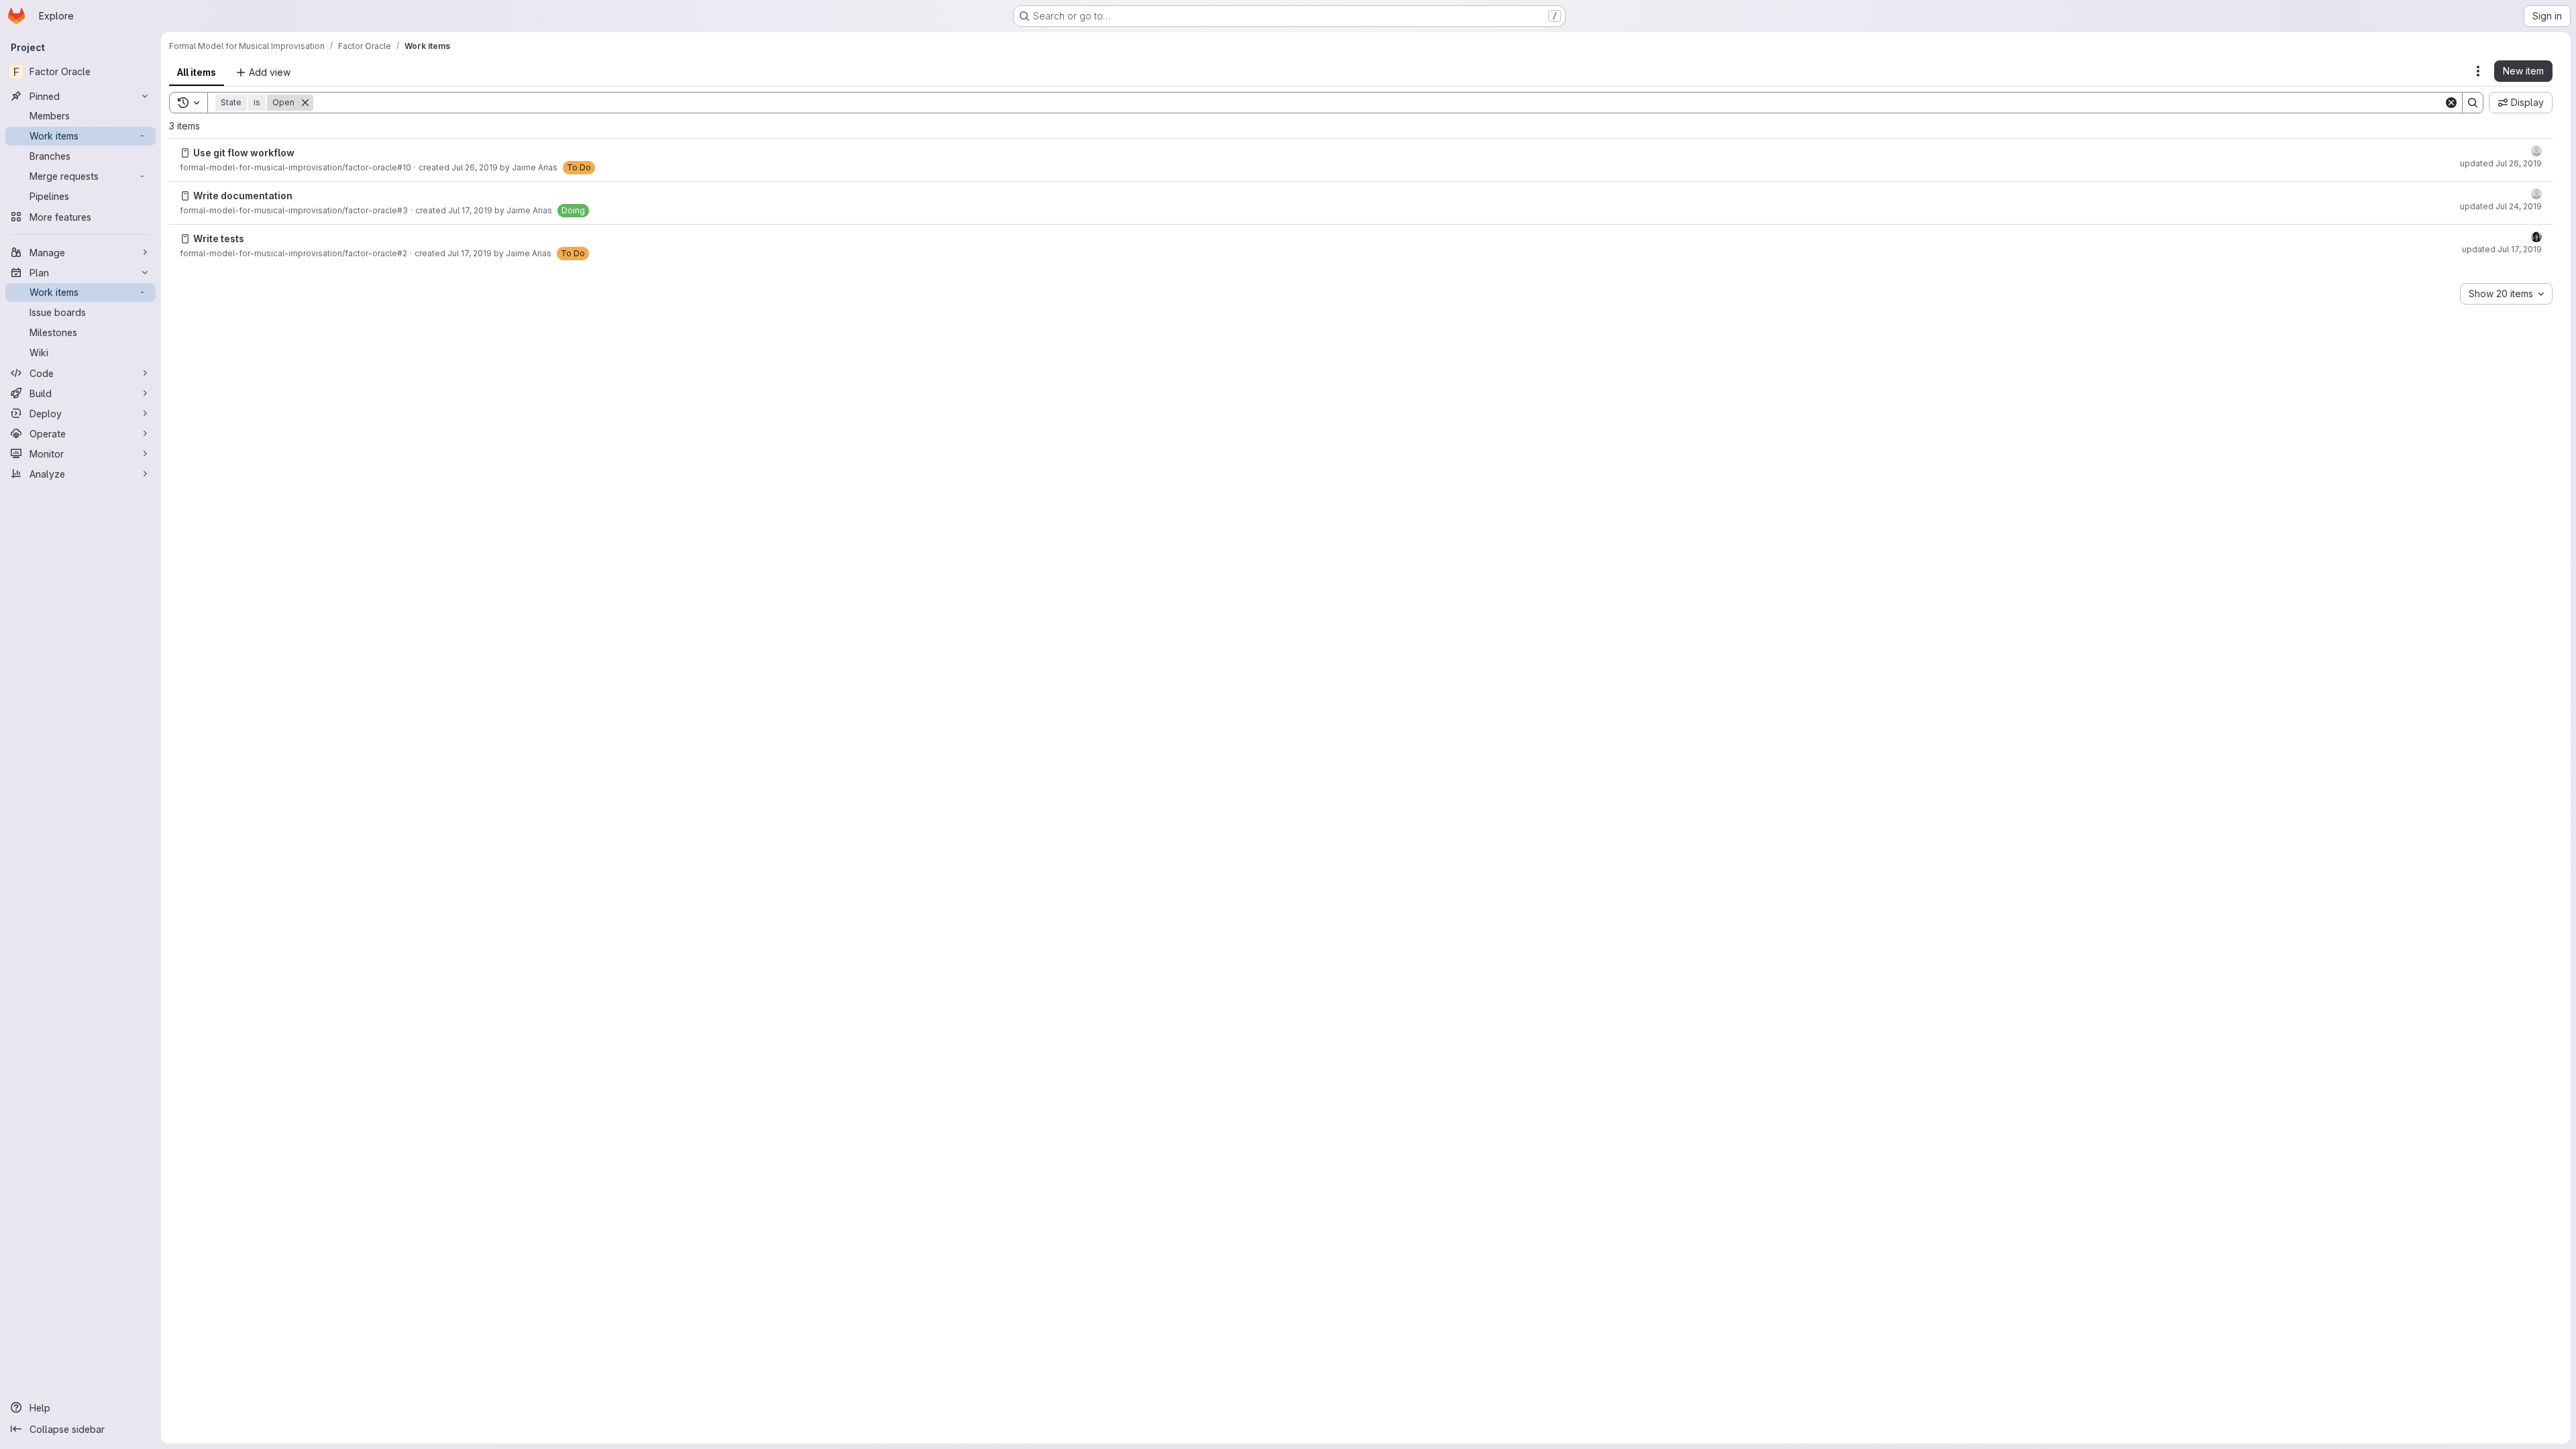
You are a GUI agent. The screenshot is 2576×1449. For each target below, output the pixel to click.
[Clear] (2451, 103)
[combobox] (2506, 294)
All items (197, 72)
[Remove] (305, 103)
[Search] (2473, 103)
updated (2501, 163)
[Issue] (185, 153)
